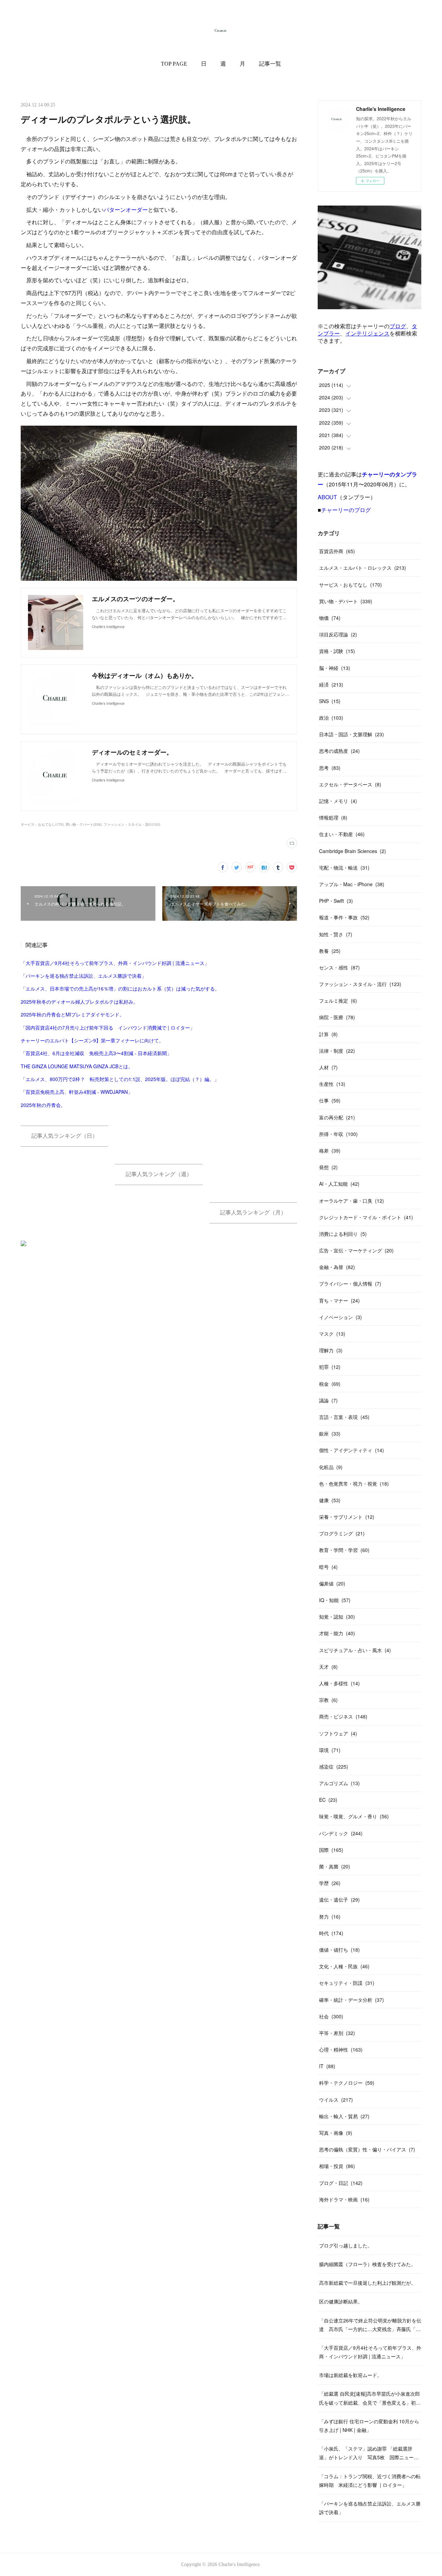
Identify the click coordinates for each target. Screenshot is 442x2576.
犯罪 (330, 1367)
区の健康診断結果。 (341, 2301)
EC (328, 1800)
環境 (330, 1750)
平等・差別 (337, 2033)
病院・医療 (337, 1017)
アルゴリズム (339, 1783)
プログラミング (342, 1533)
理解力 (331, 1350)
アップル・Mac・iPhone (352, 884)
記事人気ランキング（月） (253, 1213)
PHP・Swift (336, 901)
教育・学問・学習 (344, 1550)
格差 (330, 1150)
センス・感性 (339, 967)
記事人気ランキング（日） (65, 1136)
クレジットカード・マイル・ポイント (366, 1217)
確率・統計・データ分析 (352, 2000)
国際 (331, 1850)
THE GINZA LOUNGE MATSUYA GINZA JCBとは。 (77, 1066)
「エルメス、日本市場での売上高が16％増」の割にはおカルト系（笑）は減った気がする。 (120, 988)
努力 (330, 1916)
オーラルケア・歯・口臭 (352, 1201)
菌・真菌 (335, 1866)
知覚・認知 (337, 1617)
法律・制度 (337, 1051)
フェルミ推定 (338, 1001)
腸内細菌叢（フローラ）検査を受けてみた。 (367, 2264)
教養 (330, 951)
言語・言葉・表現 (344, 1417)
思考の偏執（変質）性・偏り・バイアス (367, 2149)
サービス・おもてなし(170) (42, 824)
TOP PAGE (174, 64)
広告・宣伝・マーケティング (356, 1250)
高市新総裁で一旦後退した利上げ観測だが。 (367, 2283)
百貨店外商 (337, 551)
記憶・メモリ (338, 801)
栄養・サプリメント (347, 1517)
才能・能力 (337, 1633)
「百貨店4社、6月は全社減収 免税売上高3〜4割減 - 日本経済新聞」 (96, 1053)
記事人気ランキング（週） (159, 1174)
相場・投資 (337, 2166)
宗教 (328, 1700)
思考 (330, 768)
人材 (328, 1067)
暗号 (328, 1567)
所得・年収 (338, 1134)
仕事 (330, 1100)
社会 (331, 2016)
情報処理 (333, 817)
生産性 (332, 1084)
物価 (330, 618)
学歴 (330, 1883)
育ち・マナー (339, 1300)
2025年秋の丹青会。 (43, 1105)
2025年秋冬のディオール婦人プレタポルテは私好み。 (79, 1002)
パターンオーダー (126, 210)
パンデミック (341, 1833)
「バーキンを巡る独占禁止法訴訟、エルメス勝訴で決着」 (84, 976)
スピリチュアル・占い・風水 (355, 1650)
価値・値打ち (339, 1950)
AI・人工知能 (339, 1184)
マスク (332, 1334)
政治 (331, 718)
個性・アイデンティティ (352, 1450)
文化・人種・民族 (344, 1966)
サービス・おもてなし (350, 585)
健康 (330, 1500)
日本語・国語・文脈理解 (352, 734)
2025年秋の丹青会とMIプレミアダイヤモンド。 (73, 1014)
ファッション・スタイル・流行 (360, 984)
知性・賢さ (336, 934)
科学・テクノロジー (347, 2083)
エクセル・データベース (350, 784)
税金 (330, 1384)
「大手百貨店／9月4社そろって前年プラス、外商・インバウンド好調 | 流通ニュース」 (115, 963)
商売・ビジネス (343, 1716)
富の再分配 (337, 1117)
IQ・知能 (335, 1600)
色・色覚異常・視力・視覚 (354, 1484)
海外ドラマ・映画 (344, 2199)
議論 (328, 1400)
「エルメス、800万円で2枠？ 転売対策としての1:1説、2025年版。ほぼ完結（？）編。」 (120, 1079)
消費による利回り (343, 1234)
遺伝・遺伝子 (339, 1900)
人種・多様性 (339, 1683)
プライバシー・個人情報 (350, 1284)
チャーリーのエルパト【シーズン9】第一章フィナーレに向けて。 (92, 1040)
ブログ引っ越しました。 (346, 2245)
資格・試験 (337, 651)
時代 (331, 1933)
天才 (328, 1667)
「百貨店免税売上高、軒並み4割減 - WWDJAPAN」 (77, 1092)
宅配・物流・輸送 (344, 868)
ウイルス (336, 2100)
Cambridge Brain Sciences (353, 851)
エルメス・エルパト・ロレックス (363, 568)
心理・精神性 (341, 2049)
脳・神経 (335, 668)
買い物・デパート (346, 601)
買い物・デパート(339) (84, 824)
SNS (330, 701)
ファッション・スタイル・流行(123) (132, 824)
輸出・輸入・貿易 (344, 2116)
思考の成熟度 (339, 751)
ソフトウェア (338, 1733)
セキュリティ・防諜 (347, 1983)
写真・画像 (336, 2133)
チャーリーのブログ (346, 510)
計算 (328, 1034)
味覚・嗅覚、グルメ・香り (354, 1816)
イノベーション (340, 1317)
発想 (328, 1167)
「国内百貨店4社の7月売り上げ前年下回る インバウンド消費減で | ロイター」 (108, 1027)
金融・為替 (337, 1267)
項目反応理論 (338, 634)
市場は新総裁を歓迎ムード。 (350, 2375)
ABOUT (327, 497)
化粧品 (331, 1467)
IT (327, 2066)
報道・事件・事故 (344, 917)
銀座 (330, 1433)
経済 (331, 684)
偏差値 (332, 1583)
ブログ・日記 (341, 2183)
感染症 (334, 1767)
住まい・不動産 (342, 834)
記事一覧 (270, 64)
